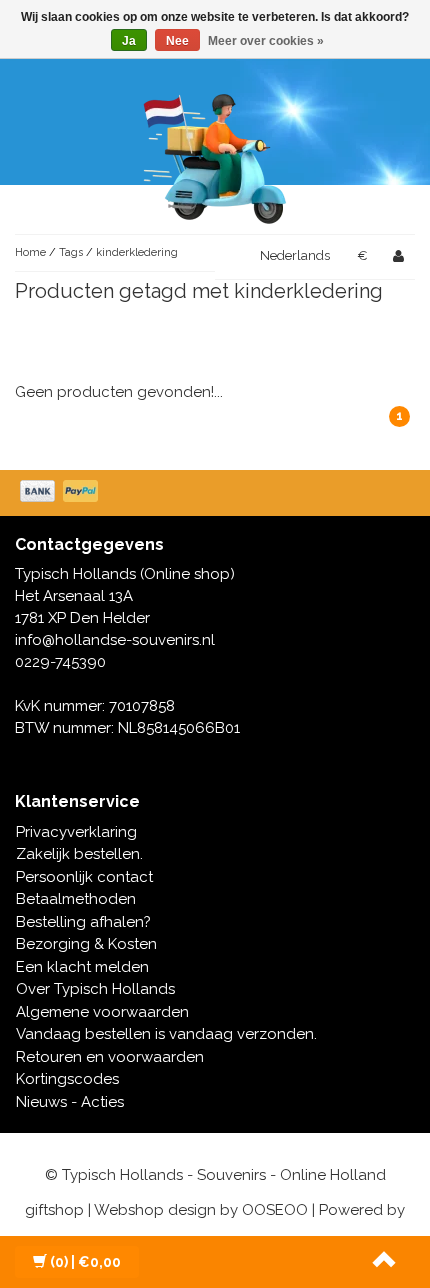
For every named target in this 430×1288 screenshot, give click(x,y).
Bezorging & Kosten (86, 944)
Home (30, 252)
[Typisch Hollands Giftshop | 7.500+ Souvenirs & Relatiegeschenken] (215, 155)
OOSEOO (275, 1210)
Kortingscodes (67, 1079)
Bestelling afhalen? (83, 922)
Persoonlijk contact (84, 877)
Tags (71, 252)
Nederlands (295, 255)
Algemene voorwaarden (102, 1012)
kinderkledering (137, 252)
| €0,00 (85, 1262)
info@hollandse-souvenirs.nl (115, 640)
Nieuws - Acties (70, 1102)
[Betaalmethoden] (61, 493)
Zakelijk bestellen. (79, 854)
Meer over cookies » (266, 41)
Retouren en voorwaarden (110, 1057)
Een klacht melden (82, 967)
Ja (129, 41)
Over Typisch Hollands (95, 989)
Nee (177, 41)
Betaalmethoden (76, 899)
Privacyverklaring (76, 832)
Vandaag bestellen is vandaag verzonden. (166, 1034)
